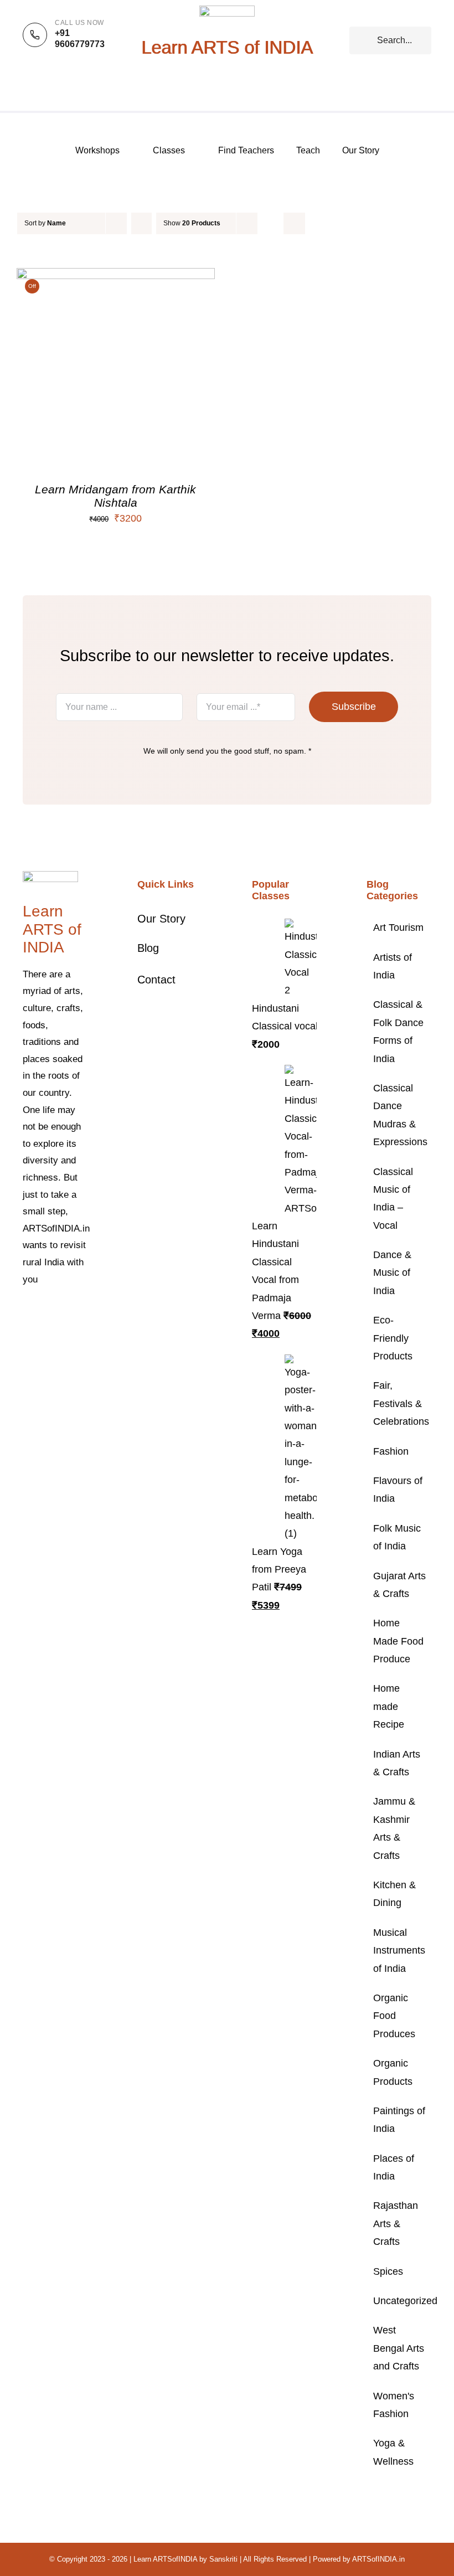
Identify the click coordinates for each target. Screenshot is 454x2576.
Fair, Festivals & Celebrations (399, 1403)
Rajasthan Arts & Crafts (396, 2224)
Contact (156, 980)
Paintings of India (399, 2120)
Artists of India (393, 966)
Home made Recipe (389, 1706)
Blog (148, 948)
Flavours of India (398, 1490)
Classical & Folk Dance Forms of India (398, 1031)
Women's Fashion (394, 2405)
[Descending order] (141, 223)
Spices (388, 2271)
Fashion (391, 1451)
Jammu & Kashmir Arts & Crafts (394, 1828)
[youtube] (26, 1333)
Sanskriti (223, 2559)
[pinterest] (79, 1313)
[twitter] (44, 1313)
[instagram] (61, 1313)
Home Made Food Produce (398, 1641)
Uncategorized (399, 2301)
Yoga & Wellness (393, 2452)
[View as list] (294, 223)
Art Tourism (398, 928)
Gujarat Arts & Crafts (399, 1585)
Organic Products (393, 2072)
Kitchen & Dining (394, 1894)
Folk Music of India (397, 1537)
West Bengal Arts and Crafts (399, 2348)
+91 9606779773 (80, 39)
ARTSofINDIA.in (378, 2559)
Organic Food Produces (394, 2016)
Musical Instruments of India (399, 1951)
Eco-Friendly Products (393, 1338)
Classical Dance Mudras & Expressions (399, 1115)
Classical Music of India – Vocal (393, 1199)
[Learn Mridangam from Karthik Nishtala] (116, 277)
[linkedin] (44, 1333)
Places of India (394, 2167)
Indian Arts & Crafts (397, 1763)
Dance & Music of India (392, 1273)
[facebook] (26, 1313)
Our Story (161, 919)
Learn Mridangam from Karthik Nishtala (115, 496)
